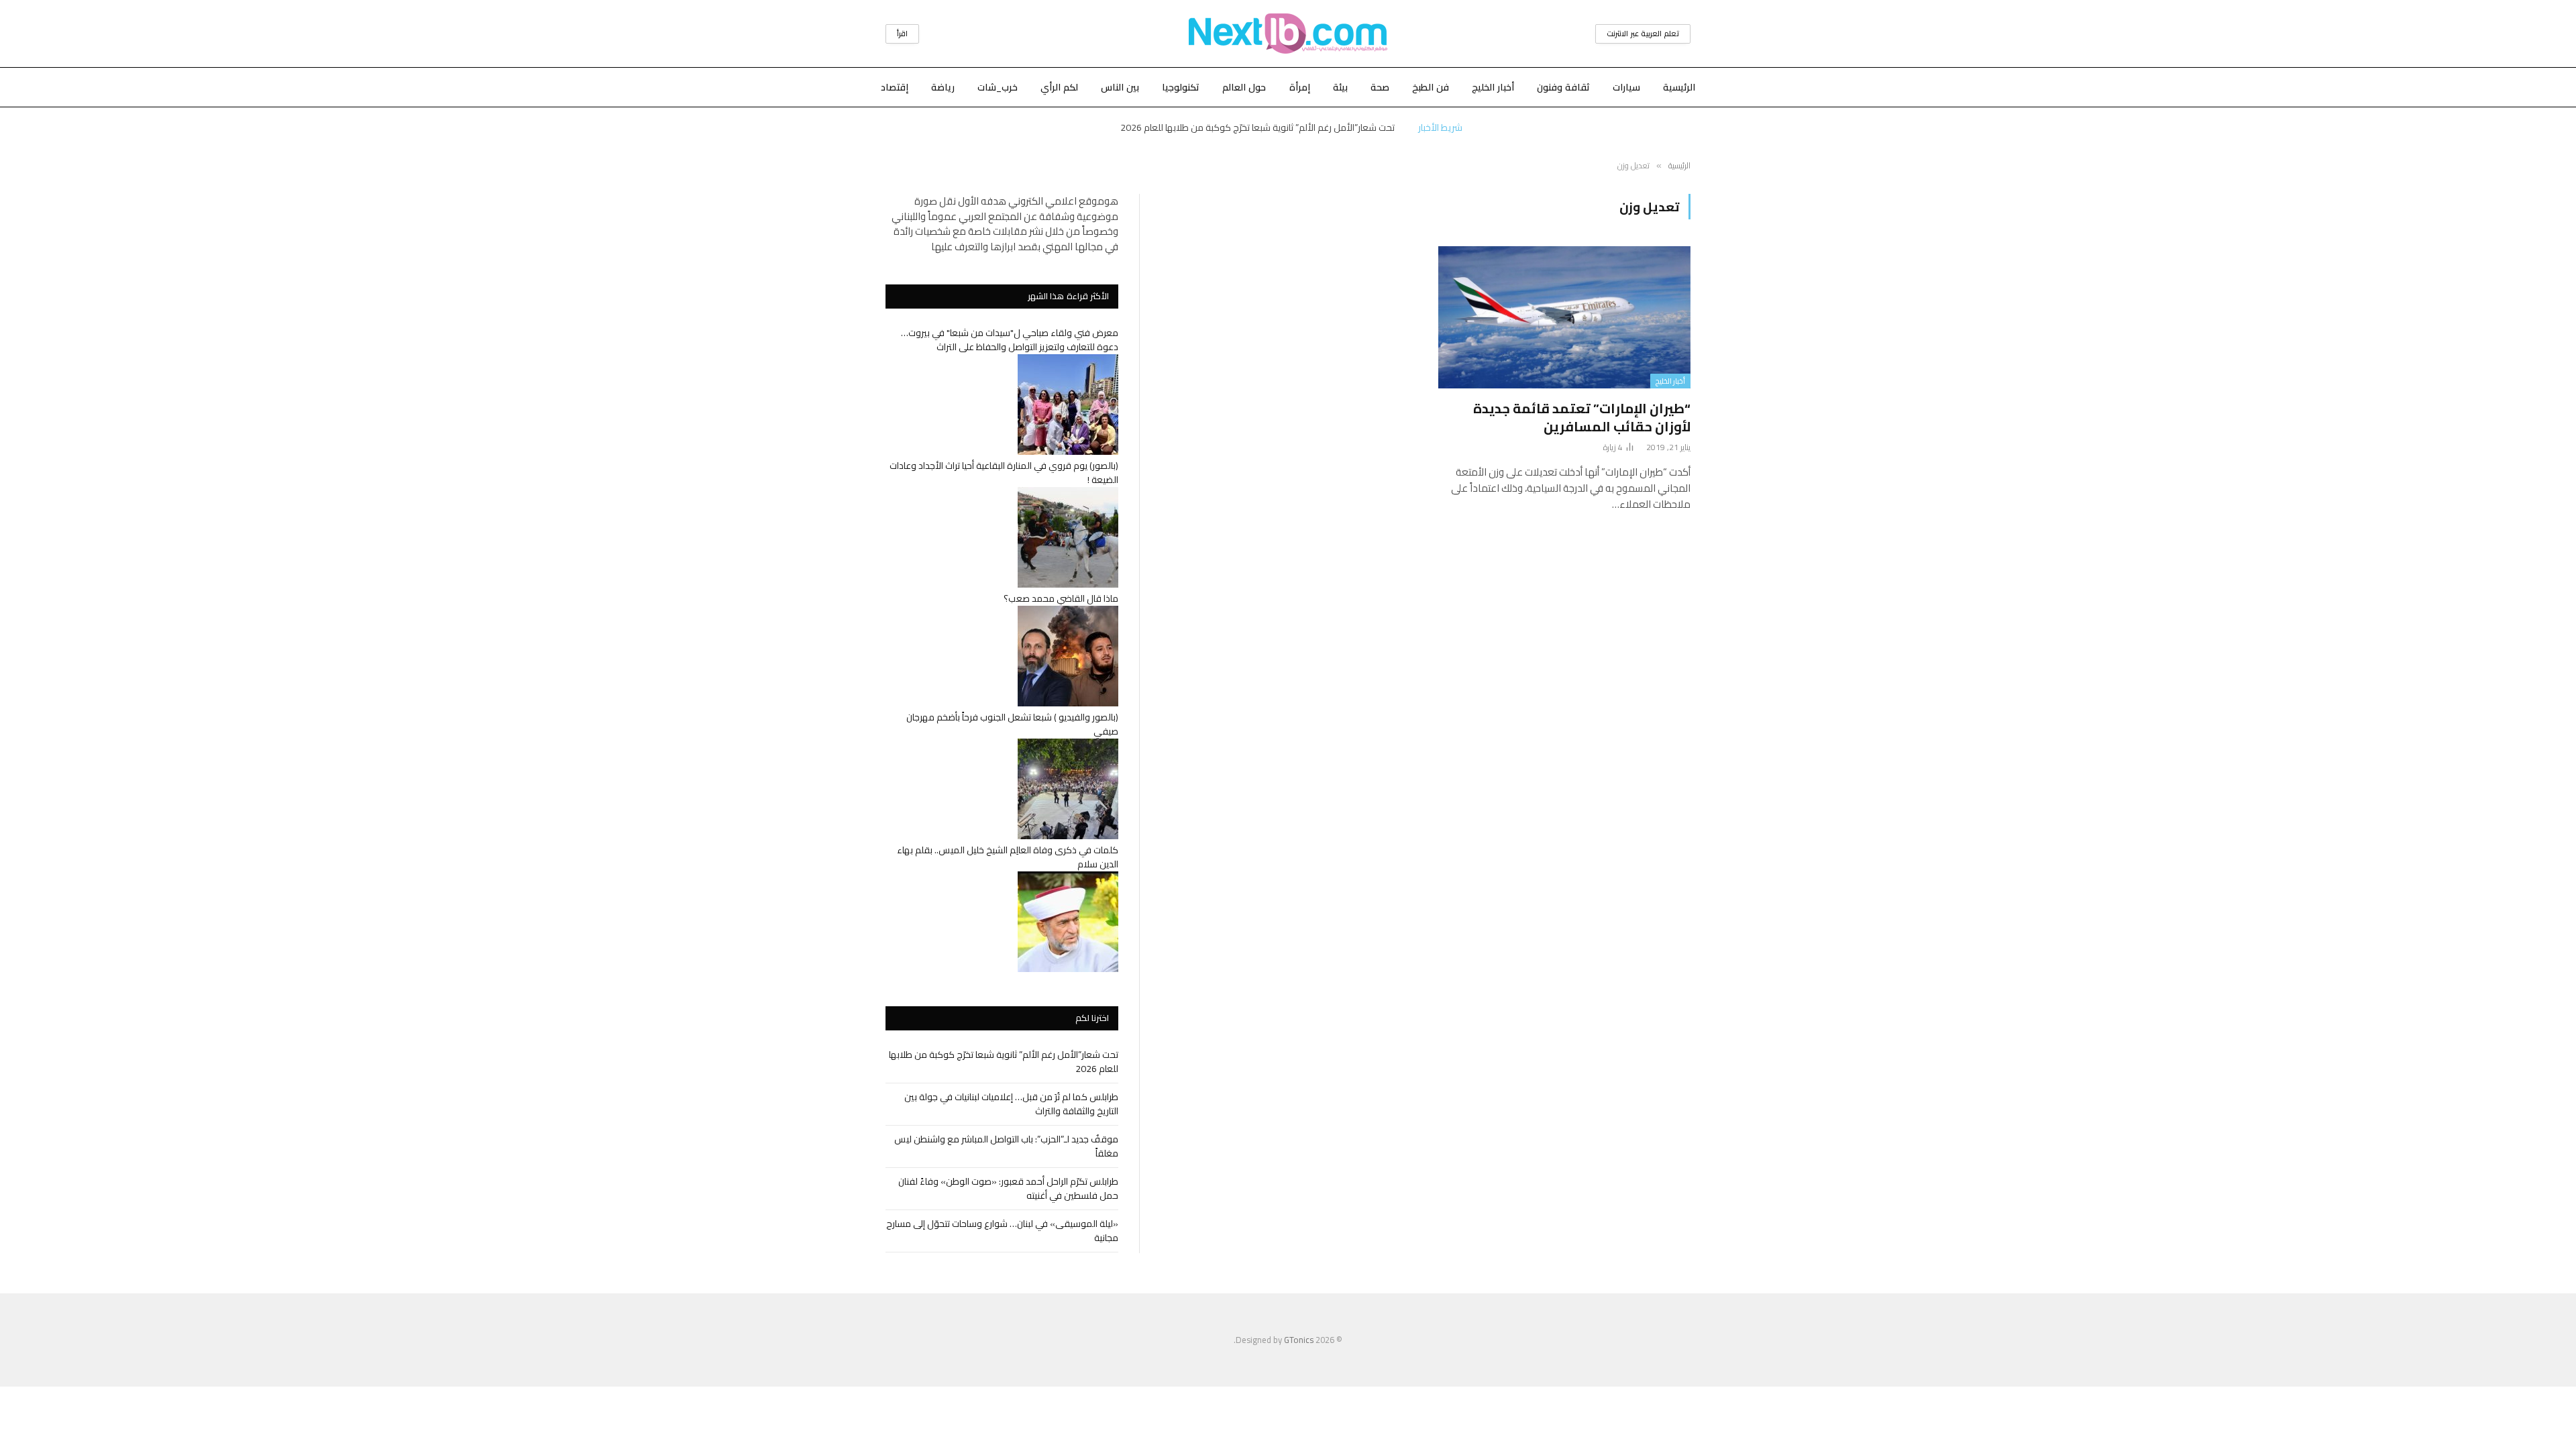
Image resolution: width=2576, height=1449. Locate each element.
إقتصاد (895, 87)
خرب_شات (998, 87)
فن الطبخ (1431, 87)
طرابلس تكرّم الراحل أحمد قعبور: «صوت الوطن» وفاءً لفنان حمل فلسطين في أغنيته (1008, 1188)
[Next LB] (1288, 34)
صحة (1380, 87)
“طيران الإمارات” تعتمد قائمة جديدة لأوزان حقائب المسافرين (1582, 417)
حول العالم (1244, 87)
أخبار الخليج (1493, 87)
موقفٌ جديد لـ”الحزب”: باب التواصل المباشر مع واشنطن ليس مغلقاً (1006, 1146)
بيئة (1340, 87)
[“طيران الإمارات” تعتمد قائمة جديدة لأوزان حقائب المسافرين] (1564, 317)
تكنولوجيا (1181, 87)
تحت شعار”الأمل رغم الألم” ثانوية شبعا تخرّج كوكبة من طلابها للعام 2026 (1004, 1062)
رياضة (943, 87)
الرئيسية (1679, 87)
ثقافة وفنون (1563, 87)
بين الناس (1120, 87)
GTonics (1299, 1340)
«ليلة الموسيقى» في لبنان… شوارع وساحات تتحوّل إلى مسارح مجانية (1002, 1231)
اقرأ (902, 34)
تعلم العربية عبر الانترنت (1643, 34)
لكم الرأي (1059, 87)
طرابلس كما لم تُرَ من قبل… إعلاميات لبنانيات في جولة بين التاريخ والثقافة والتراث (1258, 127)
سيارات (1626, 87)
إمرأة (1300, 87)
